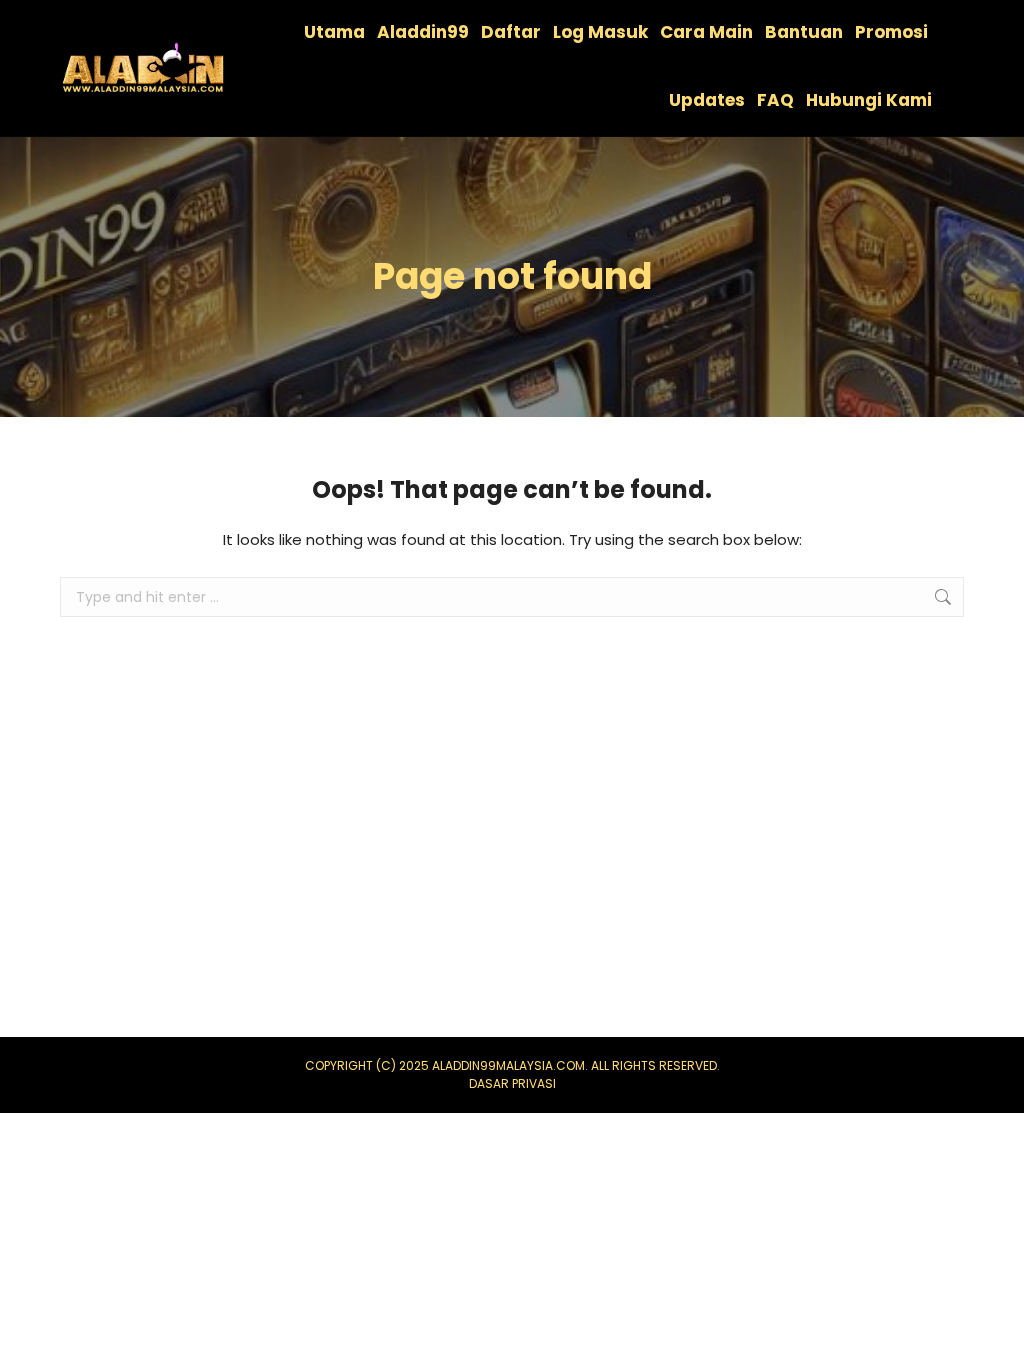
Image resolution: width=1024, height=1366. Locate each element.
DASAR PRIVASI (512, 1083)
